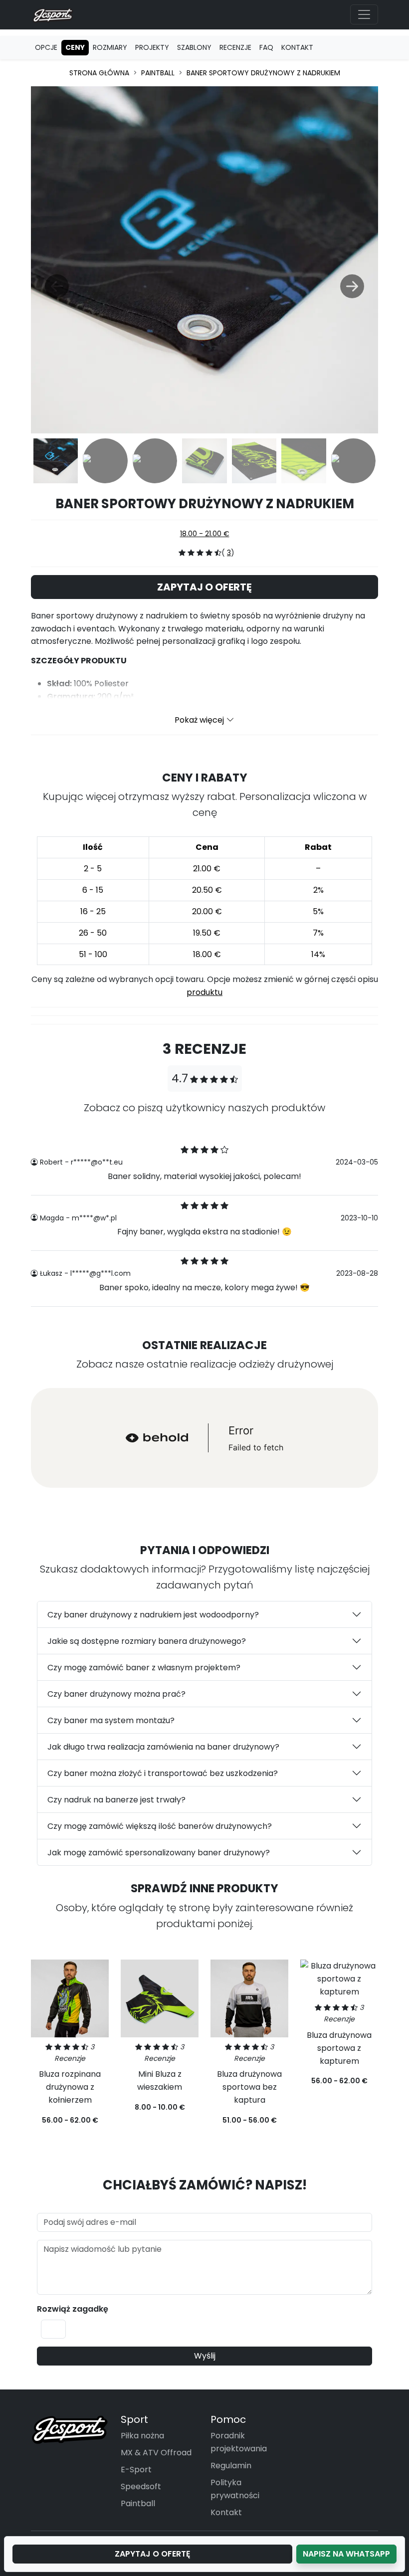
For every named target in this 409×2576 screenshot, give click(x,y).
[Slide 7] (353, 461)
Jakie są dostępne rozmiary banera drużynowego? (147, 1641)
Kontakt (297, 47)
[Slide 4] (204, 461)
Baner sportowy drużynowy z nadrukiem (263, 73)
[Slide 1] (56, 461)
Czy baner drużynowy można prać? (116, 1694)
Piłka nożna (142, 2436)
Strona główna (99, 73)
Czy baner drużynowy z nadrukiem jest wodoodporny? (153, 1615)
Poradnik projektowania (239, 2442)
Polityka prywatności (235, 2489)
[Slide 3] (155, 461)
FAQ (266, 47)
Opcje (46, 47)
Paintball (158, 73)
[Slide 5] (254, 461)
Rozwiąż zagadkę (73, 2309)
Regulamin (231, 2466)
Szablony (194, 47)
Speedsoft (141, 2486)
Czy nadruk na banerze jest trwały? (116, 1800)
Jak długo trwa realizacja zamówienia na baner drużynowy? (163, 1747)
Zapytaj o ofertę (204, 587)
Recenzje (235, 47)
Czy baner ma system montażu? (111, 1720)
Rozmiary (110, 47)
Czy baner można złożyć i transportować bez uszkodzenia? (163, 1773)
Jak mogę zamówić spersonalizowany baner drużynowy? (159, 1853)
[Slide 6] (304, 461)
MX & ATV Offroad (156, 2453)
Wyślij (205, 2356)
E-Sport (136, 2470)
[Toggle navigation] (364, 14)
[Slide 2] (105, 461)
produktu (204, 992)
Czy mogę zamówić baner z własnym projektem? (144, 1668)
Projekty (152, 47)
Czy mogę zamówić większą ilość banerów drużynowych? (160, 1826)
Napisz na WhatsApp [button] (346, 2554)
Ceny (75, 47)
